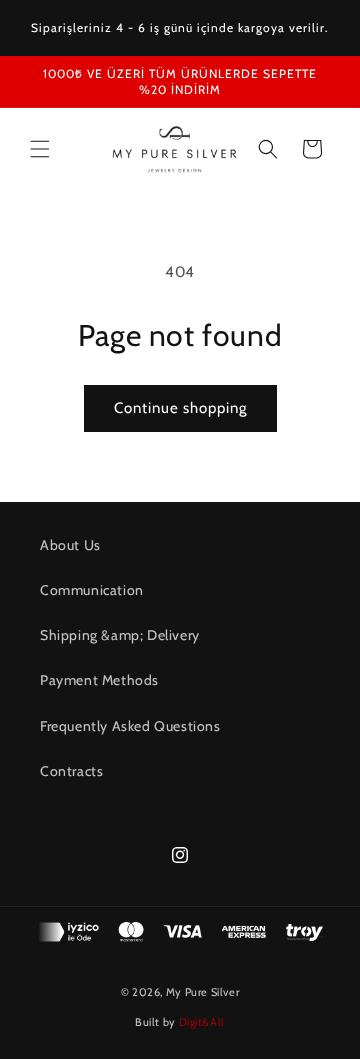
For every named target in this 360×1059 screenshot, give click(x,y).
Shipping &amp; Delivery (120, 635)
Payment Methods (99, 680)
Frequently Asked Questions (130, 726)
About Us (70, 545)
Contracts (71, 771)
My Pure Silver (202, 992)
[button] (40, 149)
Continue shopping (180, 408)
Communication (92, 590)
